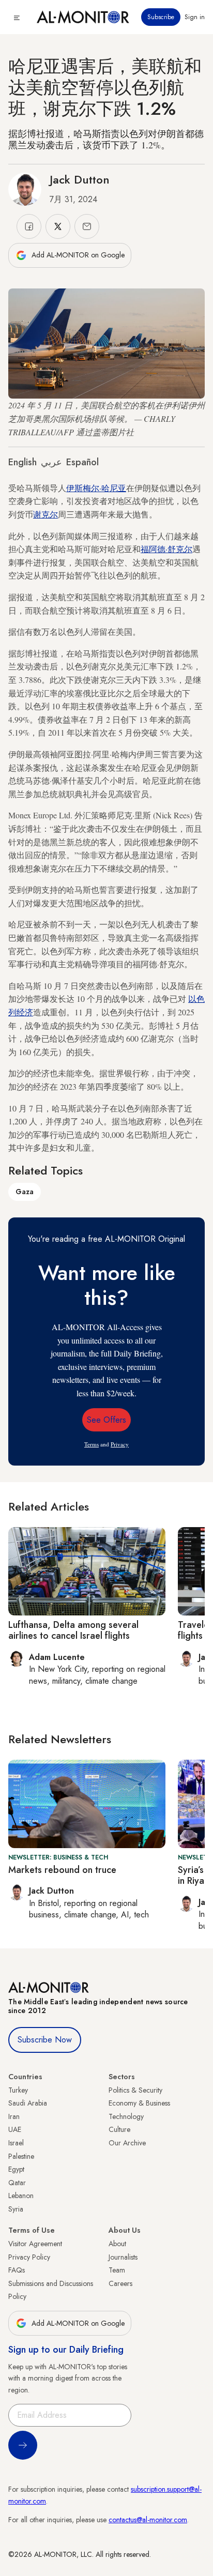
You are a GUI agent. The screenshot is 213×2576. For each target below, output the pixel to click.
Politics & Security (135, 2090)
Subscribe (161, 17)
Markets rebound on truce (62, 1870)
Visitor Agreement (35, 2244)
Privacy (120, 1444)
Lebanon (21, 2196)
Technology (126, 2116)
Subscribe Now (45, 2040)
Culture (119, 2129)
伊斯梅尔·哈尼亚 (96, 488)
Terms (92, 1444)
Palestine (21, 2156)
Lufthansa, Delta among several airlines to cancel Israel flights (73, 1630)
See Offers (106, 1420)
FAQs (17, 2270)
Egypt (16, 2169)
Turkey (18, 2090)
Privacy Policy (29, 2257)
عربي (51, 462)
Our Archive (127, 2143)
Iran (14, 2116)
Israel (16, 2143)
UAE (15, 2129)
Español (82, 462)
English (22, 462)
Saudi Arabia (28, 2103)
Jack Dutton (80, 179)
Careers (120, 2283)
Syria (16, 2209)
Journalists (123, 2257)
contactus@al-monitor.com (148, 2520)
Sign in (195, 17)
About (117, 2244)
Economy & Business (139, 2103)
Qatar (17, 2183)
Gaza (25, 1192)
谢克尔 (45, 514)
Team (117, 2270)
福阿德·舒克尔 (166, 549)
